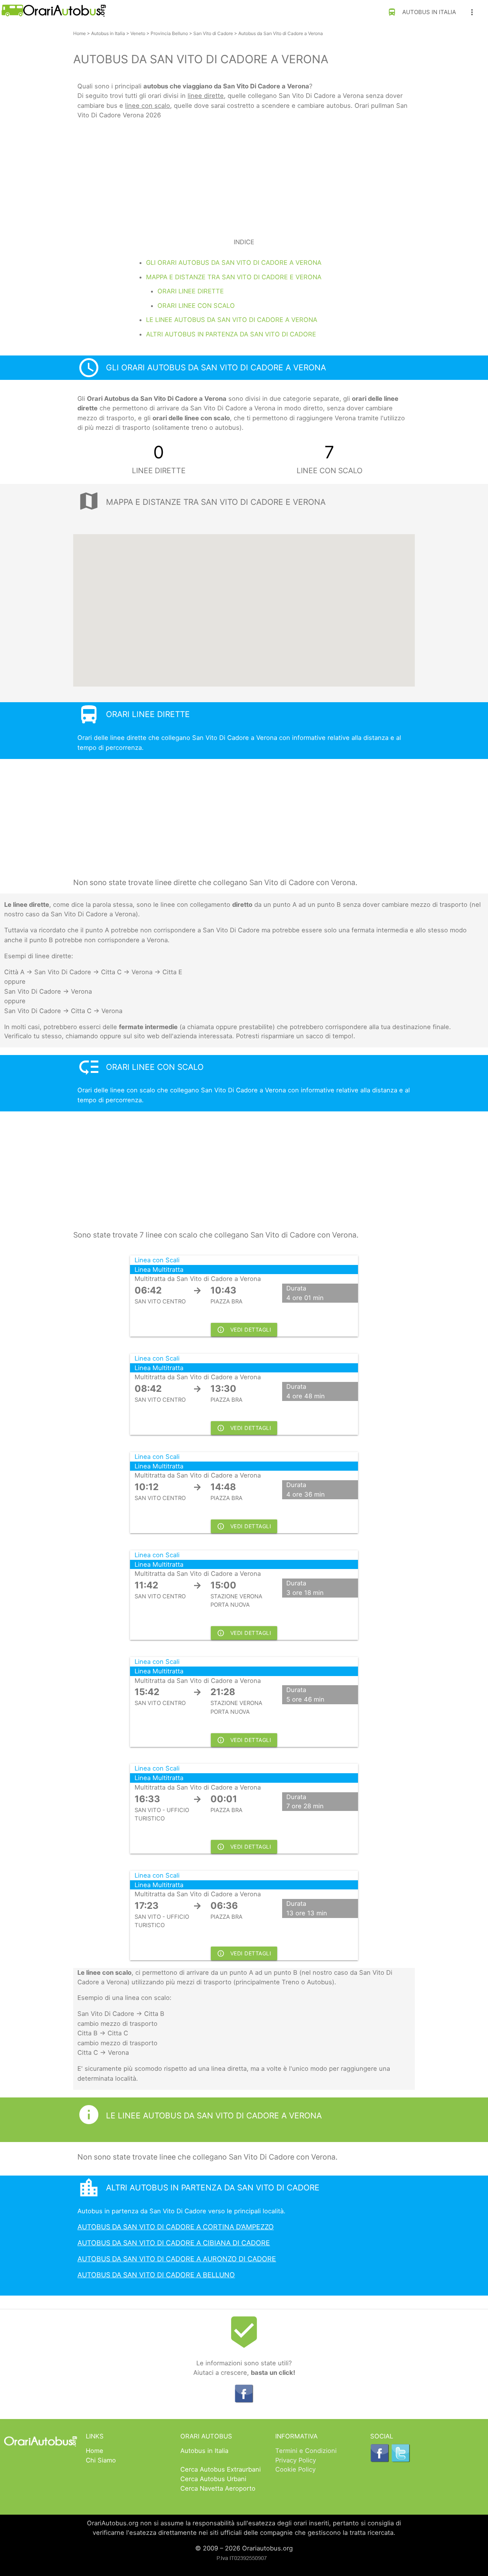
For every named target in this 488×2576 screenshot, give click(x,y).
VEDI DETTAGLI (244, 1330)
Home (79, 33)
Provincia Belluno (169, 33)
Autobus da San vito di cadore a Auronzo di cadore (177, 2259)
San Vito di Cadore (213, 33)
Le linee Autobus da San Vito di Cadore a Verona (232, 320)
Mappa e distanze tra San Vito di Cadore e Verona (234, 277)
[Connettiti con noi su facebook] (244, 2401)
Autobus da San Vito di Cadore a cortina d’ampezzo (176, 2227)
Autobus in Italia (422, 12)
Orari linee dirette (191, 291)
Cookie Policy (295, 2469)
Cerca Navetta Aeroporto (218, 2488)
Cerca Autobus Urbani (213, 2479)
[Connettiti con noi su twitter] (401, 2460)
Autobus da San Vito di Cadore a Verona (281, 33)
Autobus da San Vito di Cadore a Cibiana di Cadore (174, 2243)
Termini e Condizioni (306, 2451)
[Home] (53, 15)
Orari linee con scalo (196, 306)
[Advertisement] (244, 174)
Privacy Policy (296, 2460)
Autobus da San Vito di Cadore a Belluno (156, 2275)
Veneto (138, 33)
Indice (244, 242)
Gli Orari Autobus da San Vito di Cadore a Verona (234, 263)
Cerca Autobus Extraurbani (221, 2469)
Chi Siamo (101, 2460)
